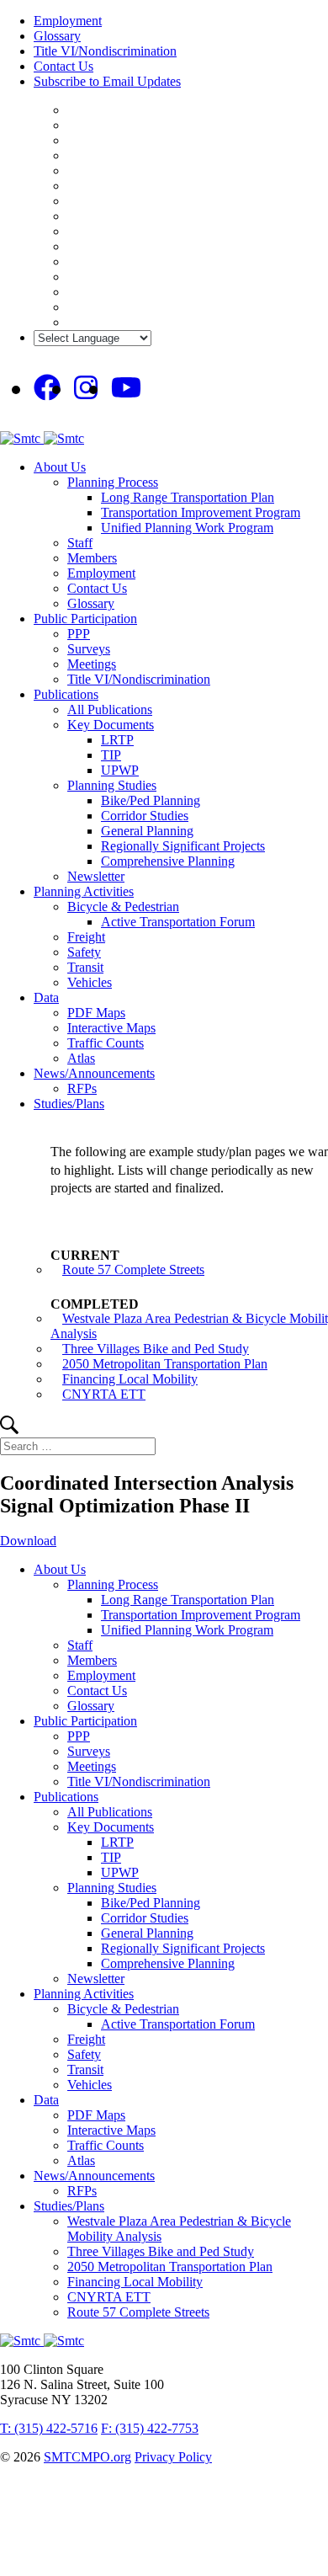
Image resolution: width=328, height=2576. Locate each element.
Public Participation (85, 619)
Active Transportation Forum (178, 922)
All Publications (110, 709)
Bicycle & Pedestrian (123, 907)
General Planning (147, 831)
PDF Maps (96, 1013)
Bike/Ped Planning (151, 800)
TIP (111, 755)
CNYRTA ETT (104, 1394)
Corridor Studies (145, 816)
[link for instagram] (86, 388)
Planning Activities (84, 891)
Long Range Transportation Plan (188, 497)
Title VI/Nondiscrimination (105, 51)
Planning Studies (112, 785)
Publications (66, 694)
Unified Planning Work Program (187, 528)
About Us (60, 467)
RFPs (82, 1088)
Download (28, 1541)
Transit (85, 967)
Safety (84, 952)
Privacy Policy (173, 2457)
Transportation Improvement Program (201, 512)
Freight (86, 937)
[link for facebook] (47, 388)
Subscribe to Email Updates (107, 81)
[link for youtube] (126, 388)
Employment (68, 21)
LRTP (117, 740)
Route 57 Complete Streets (133, 1269)
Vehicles (90, 982)
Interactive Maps (111, 1028)
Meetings (92, 664)
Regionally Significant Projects (183, 846)
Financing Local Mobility (130, 1379)
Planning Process (113, 482)
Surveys (89, 649)
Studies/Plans (69, 1104)
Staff (80, 543)
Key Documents (111, 725)
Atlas (81, 1058)
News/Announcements (94, 1073)
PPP (79, 634)
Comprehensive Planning (168, 861)
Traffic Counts (106, 1043)
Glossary (57, 36)
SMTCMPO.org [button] (87, 2457)
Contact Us (63, 66)
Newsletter (96, 876)
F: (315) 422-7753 (150, 2428)
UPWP (120, 770)
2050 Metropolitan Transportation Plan (165, 1364)
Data (46, 997)
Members (92, 558)
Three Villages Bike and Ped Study (156, 1349)
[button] (9, 1429)
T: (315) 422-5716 (49, 2428)
